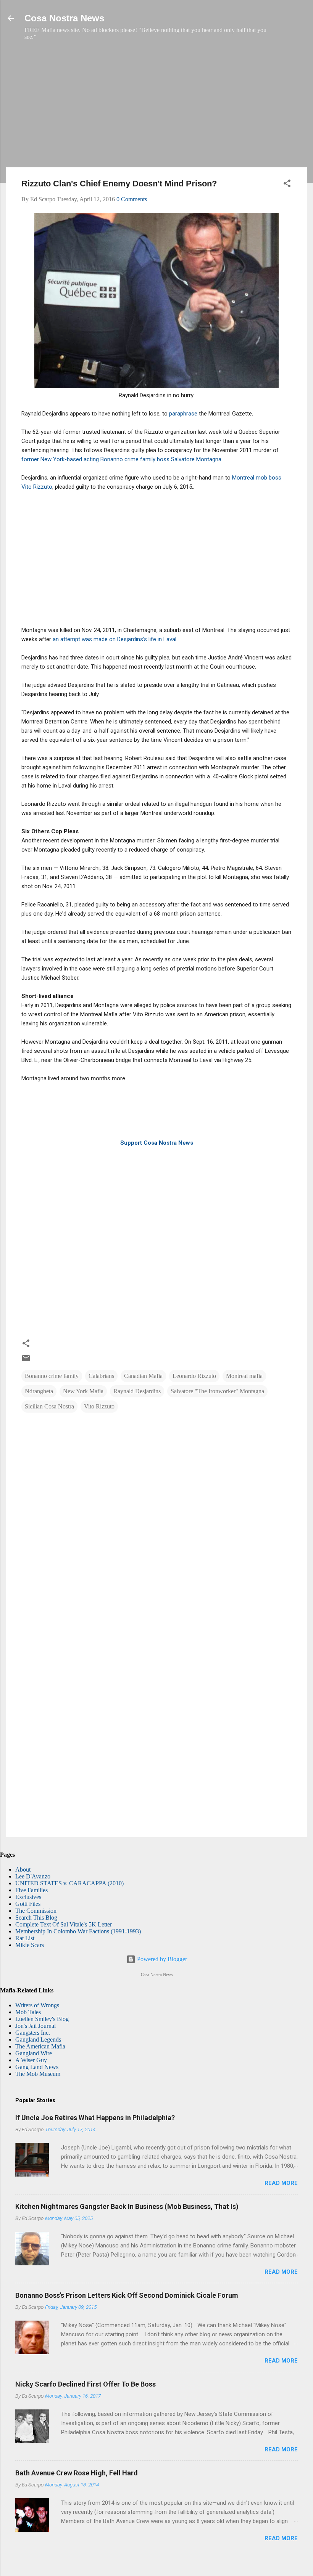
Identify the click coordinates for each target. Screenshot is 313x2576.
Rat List (25, 1938)
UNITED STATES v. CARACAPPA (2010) (69, 1883)
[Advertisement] (156, 108)
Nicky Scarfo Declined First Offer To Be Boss (86, 2384)
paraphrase (183, 414)
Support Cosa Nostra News (157, 1143)
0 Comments (132, 199)
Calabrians (101, 1376)
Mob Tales (28, 2012)
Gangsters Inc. (33, 2033)
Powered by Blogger (161, 1959)
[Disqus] (156, 1518)
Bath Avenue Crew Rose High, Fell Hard (77, 2473)
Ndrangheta (39, 1391)
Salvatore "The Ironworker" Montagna (217, 1391)
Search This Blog (36, 1918)
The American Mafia (40, 2046)
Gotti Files (28, 1904)
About (23, 1869)
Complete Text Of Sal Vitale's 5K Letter (64, 1924)
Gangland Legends (38, 2039)
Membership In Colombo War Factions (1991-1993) (78, 1931)
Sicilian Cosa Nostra (49, 1406)
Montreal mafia (244, 1376)
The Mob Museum (38, 2074)
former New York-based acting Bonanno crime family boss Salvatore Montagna (121, 459)
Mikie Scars (30, 1945)
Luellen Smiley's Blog (42, 2019)
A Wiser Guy (31, 2060)
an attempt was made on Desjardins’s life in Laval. (115, 639)
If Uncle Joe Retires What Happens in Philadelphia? (95, 2118)
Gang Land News (37, 2067)
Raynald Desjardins (137, 1391)
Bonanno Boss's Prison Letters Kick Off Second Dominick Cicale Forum (127, 2295)
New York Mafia (83, 1391)
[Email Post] (26, 1361)
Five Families (31, 1890)
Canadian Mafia (143, 1376)
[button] (287, 185)
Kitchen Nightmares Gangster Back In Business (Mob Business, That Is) (127, 2206)
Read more (281, 2183)
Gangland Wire (34, 2053)
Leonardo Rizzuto (194, 1376)
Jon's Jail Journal (35, 2026)
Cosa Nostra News (64, 18)
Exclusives (28, 1897)
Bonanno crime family (52, 1376)
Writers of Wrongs (37, 2005)
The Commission (36, 1911)
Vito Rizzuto (99, 1406)
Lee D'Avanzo (33, 1876)
